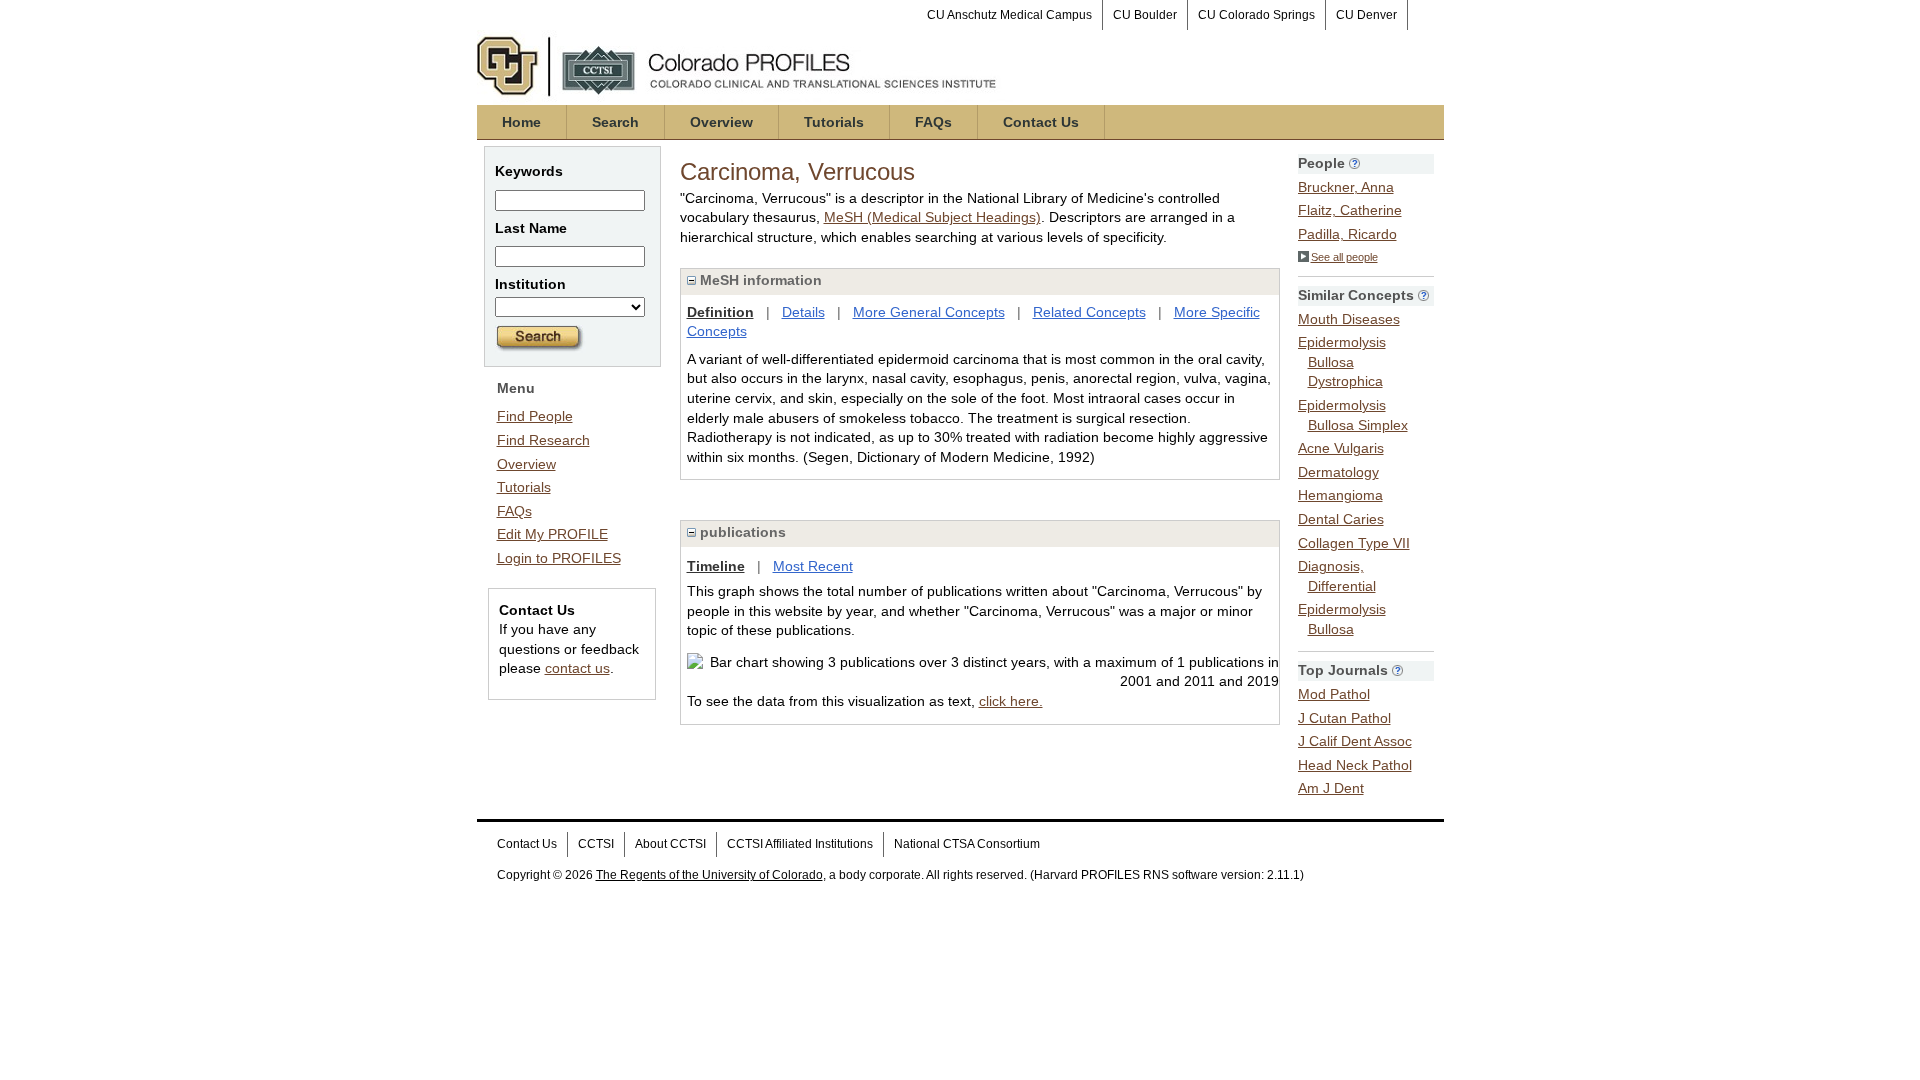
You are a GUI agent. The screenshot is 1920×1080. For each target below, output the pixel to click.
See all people (1344, 257)
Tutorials (834, 122)
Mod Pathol (1334, 694)
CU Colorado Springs (1256, 15)
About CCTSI (670, 844)
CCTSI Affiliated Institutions (800, 844)
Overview (721, 122)
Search (615, 122)
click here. (1011, 701)
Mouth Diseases (1349, 319)
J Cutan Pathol (1344, 718)
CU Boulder (1145, 15)
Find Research (543, 440)
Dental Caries (1341, 519)
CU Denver (1366, 15)
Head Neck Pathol (1355, 765)
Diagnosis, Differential (1337, 576)
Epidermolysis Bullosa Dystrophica (1342, 361)
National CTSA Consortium (967, 844)
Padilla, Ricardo (1347, 234)
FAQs (933, 122)
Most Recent (813, 566)
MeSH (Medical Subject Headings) (932, 217)
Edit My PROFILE (552, 534)
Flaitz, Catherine (1350, 210)
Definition (720, 312)
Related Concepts (1089, 312)
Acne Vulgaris (1341, 448)
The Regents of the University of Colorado (709, 875)
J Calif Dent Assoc (1355, 741)
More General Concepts (929, 312)
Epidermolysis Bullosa (1342, 619)
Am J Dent (1331, 788)
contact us (577, 668)
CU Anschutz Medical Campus (1009, 15)
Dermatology (1338, 472)
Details (803, 312)
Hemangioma (1340, 495)
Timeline (716, 566)
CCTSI (596, 844)
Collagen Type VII (1354, 543)
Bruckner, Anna (1346, 187)
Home (521, 122)
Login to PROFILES (559, 558)
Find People (535, 416)
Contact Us (1041, 122)
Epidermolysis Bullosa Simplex (1353, 415)
